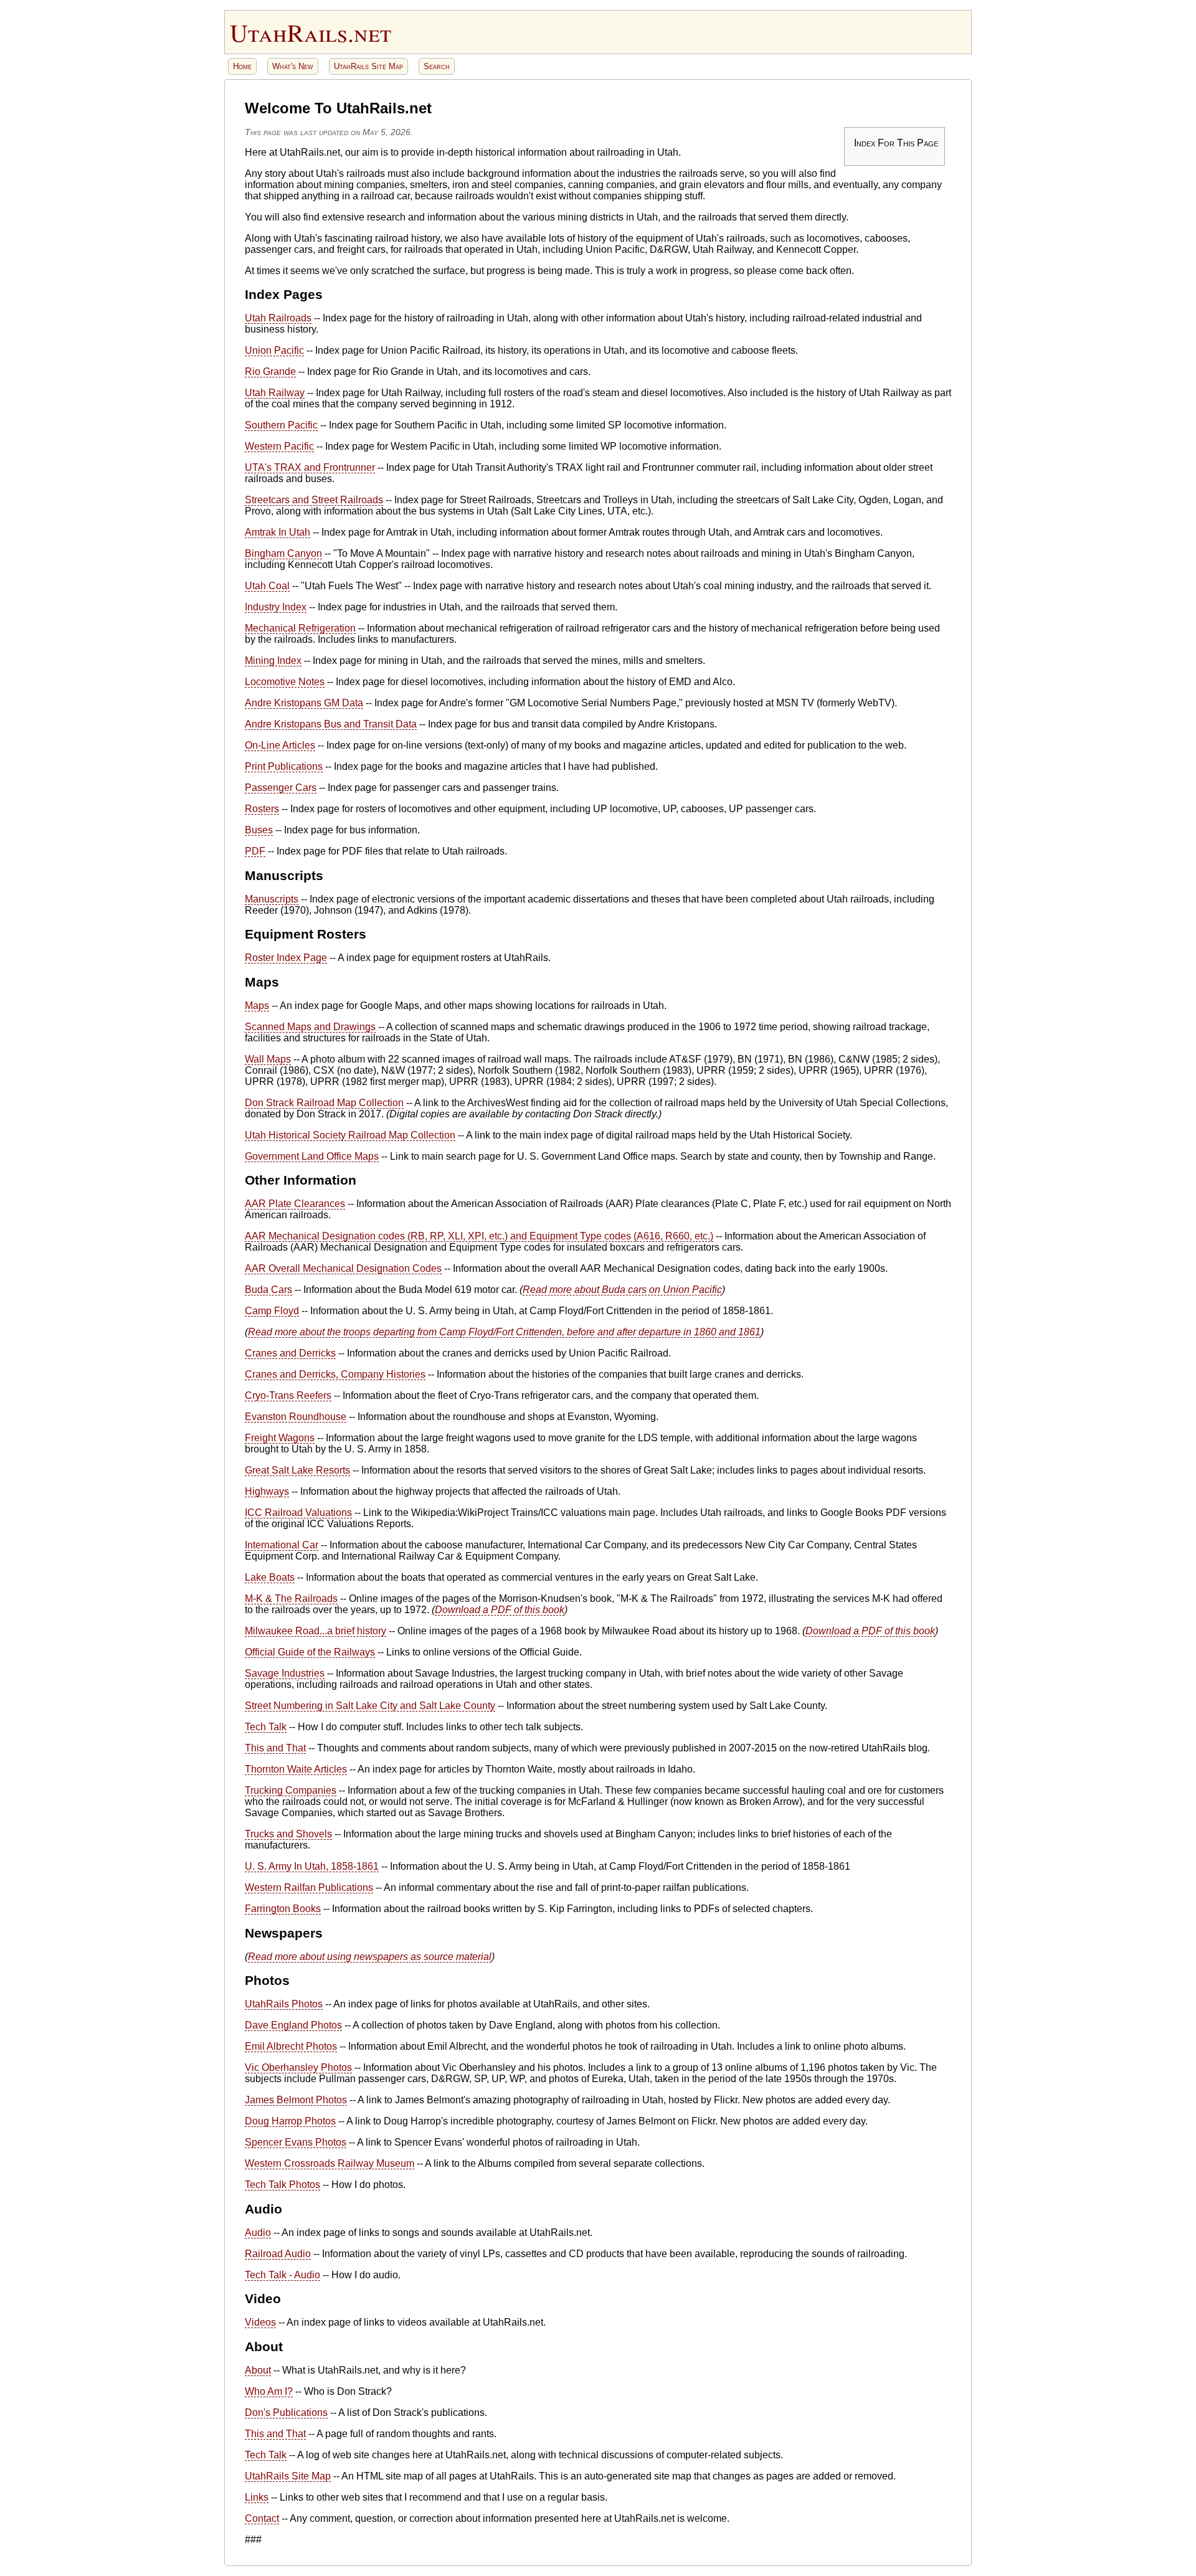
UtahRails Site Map (368, 66)
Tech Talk (266, 1727)
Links (257, 2497)
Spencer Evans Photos (296, 2142)
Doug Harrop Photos (290, 2121)
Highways (267, 1491)
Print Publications (284, 766)
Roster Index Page (286, 958)
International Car (282, 1545)
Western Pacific (279, 446)
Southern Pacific (281, 425)
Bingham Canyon (283, 553)
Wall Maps (268, 1059)
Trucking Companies (291, 1790)
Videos (260, 2322)
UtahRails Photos (284, 2004)
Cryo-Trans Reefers (288, 1395)
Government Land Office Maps (312, 1156)
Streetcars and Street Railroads (314, 500)
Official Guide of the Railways (310, 1652)
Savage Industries (285, 1673)
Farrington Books (283, 1909)
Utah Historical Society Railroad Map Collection (350, 1135)
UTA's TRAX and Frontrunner (310, 467)
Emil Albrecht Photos (291, 2046)
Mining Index (273, 661)
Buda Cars (268, 1290)
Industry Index (276, 607)
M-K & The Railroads (291, 1598)
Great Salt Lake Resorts (297, 1470)
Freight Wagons (280, 1438)
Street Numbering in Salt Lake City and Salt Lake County (370, 1706)
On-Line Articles (280, 745)
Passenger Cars (281, 788)
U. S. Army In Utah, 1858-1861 (312, 1866)
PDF (255, 851)
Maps (257, 1006)
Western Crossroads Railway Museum (330, 2163)
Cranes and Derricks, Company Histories (335, 1374)
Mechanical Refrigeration (300, 628)
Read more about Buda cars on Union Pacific (622, 1290)
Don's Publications (286, 2413)
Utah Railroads (278, 318)
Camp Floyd (272, 1311)
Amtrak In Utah (278, 532)
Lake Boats (270, 1577)
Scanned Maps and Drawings (310, 1027)
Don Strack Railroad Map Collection (324, 1103)
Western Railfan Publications (309, 1887)
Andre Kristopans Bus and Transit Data (331, 724)
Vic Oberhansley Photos (298, 2067)
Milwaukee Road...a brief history (316, 1631)
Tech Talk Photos (282, 2185)
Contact (262, 2518)
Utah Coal (267, 586)
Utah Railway (275, 393)
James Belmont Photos (296, 2100)
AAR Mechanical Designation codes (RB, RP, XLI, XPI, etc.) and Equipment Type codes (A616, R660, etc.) (479, 1236)
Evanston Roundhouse (296, 1417)
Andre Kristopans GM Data (304, 703)
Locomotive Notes (285, 682)
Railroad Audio (278, 2254)
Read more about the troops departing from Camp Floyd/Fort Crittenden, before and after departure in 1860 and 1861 (504, 1332)
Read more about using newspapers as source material (370, 1957)
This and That (275, 1748)
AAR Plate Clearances (295, 1204)
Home (242, 66)
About (258, 2370)
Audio (258, 2233)
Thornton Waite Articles (296, 1769)
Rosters (262, 809)
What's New (293, 66)
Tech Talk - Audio (282, 2275)
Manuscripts (272, 899)
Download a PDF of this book (500, 1610)
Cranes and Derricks (290, 1353)
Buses (259, 830)
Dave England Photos (293, 2025)
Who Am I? (269, 2391)
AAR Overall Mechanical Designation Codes (343, 1268)
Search (437, 66)
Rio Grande (270, 372)
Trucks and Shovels (288, 1834)
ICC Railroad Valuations (298, 1513)
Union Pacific (274, 350)
